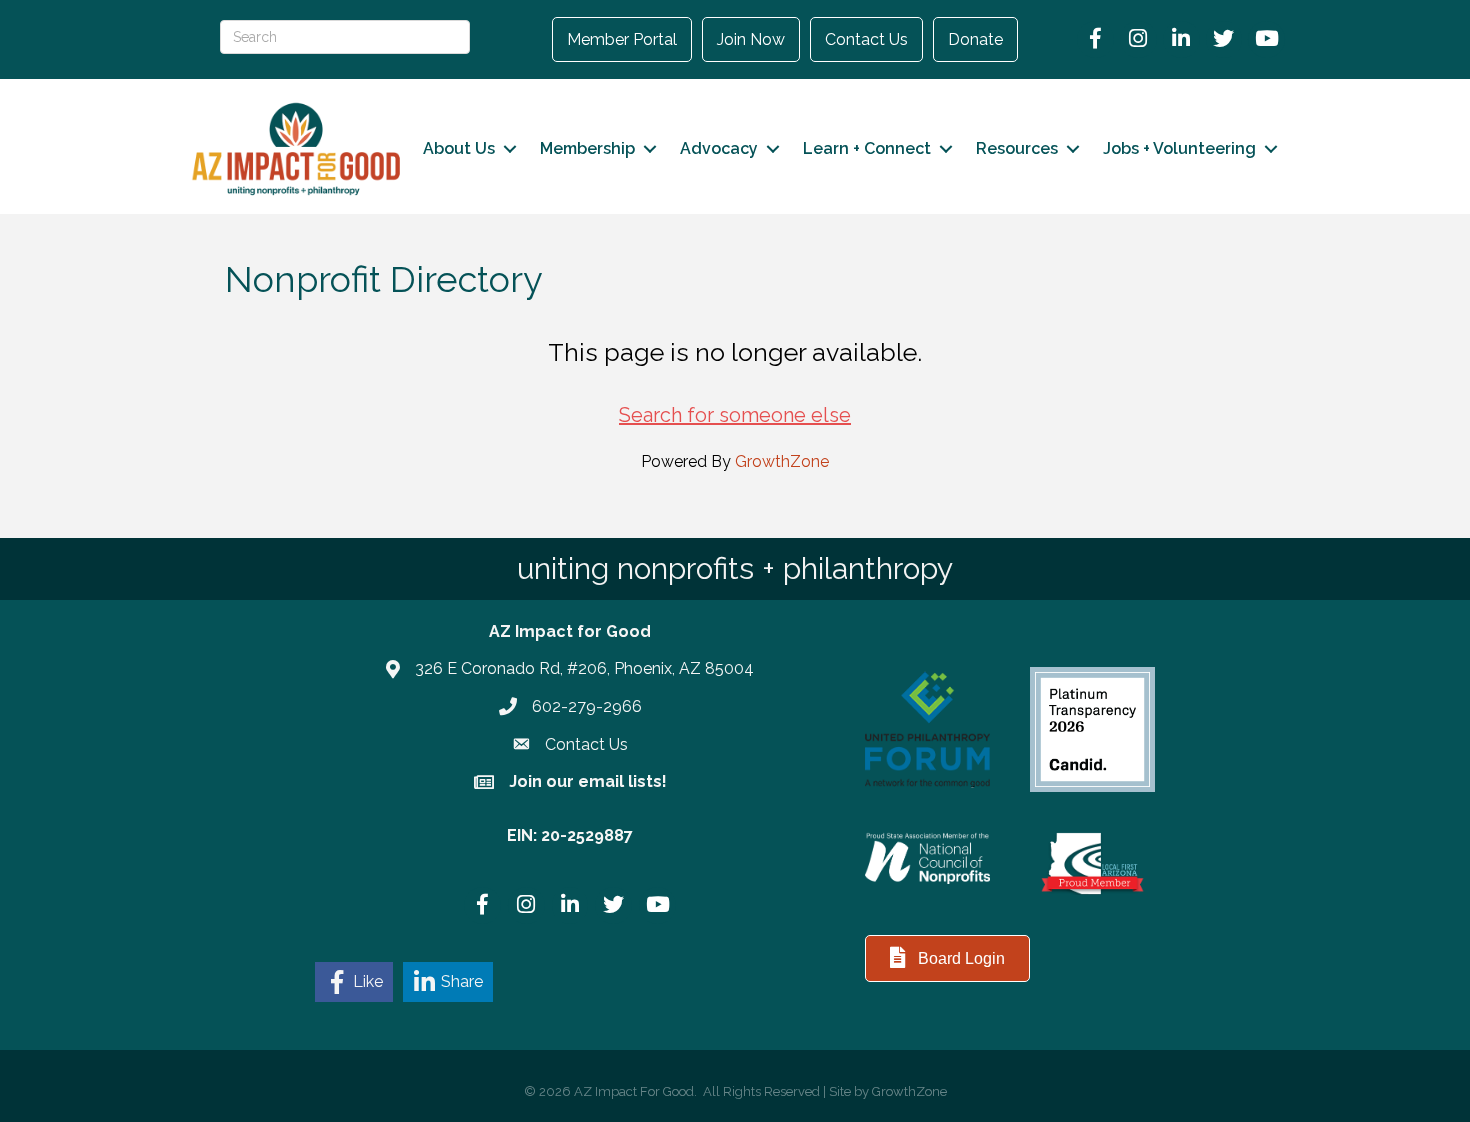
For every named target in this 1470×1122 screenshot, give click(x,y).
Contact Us (866, 39)
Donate (975, 39)
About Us (459, 148)
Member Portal (622, 39)
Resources (1017, 148)
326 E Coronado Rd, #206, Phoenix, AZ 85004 (584, 668)
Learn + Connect (867, 148)
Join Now (751, 39)
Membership (587, 148)
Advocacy (719, 148)
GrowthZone (782, 461)
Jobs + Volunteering (1179, 148)
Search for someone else (735, 415)
